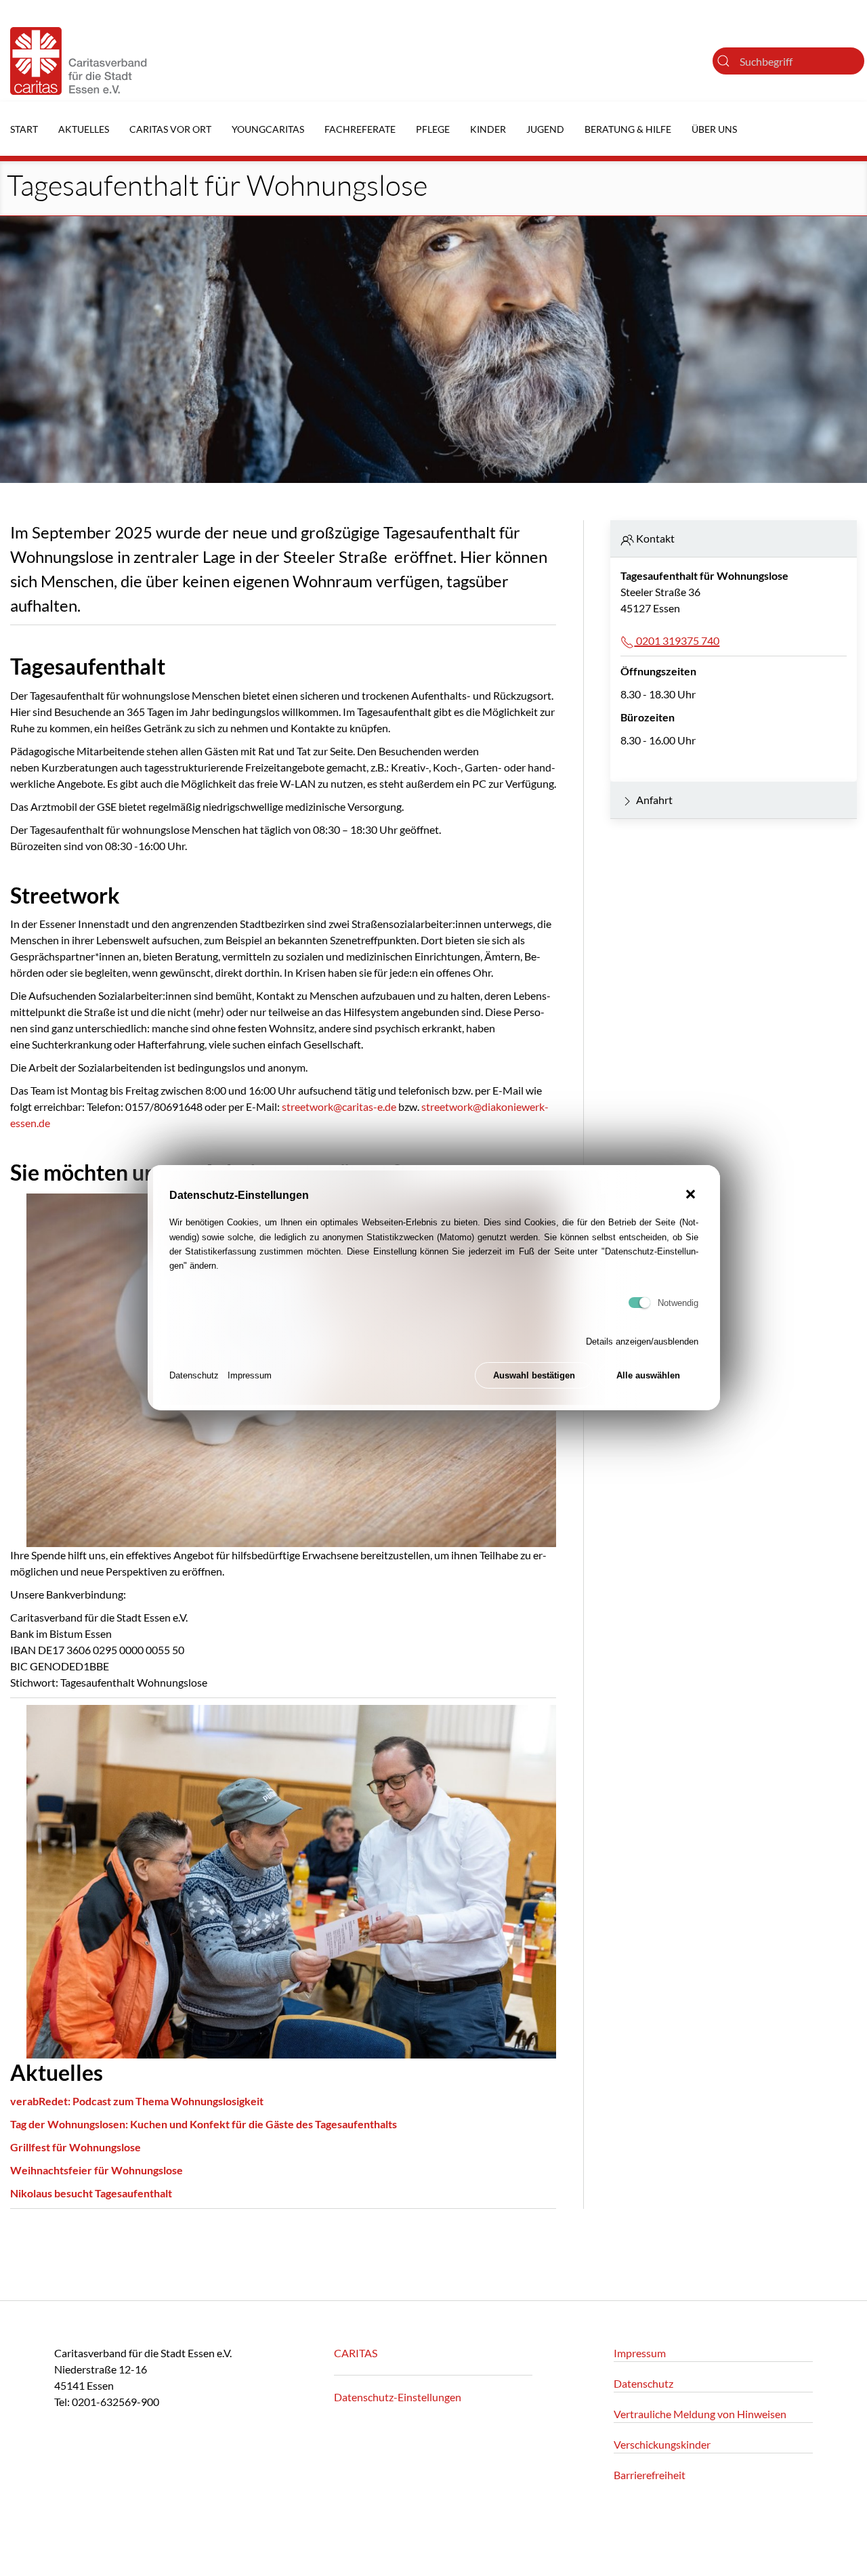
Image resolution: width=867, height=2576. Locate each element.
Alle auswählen (648, 1376)
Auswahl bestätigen (534, 1376)
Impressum (250, 1376)
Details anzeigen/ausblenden (642, 1342)
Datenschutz (194, 1376)
